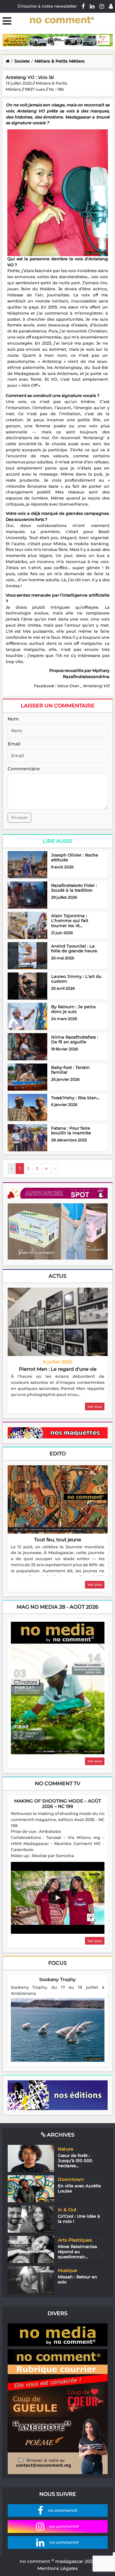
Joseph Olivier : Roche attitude (75, 857)
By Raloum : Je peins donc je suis (73, 1009)
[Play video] (57, 1898)
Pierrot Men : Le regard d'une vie (58, 1369)
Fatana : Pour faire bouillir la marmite (71, 1131)
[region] (58, 1386)
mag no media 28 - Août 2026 (57, 1607)
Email (14, 744)
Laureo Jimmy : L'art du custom (76, 979)
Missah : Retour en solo (77, 2279)
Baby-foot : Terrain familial (70, 1070)
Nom (13, 719)
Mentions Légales (58, 2568)
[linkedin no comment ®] (92, 6)
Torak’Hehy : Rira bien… (75, 1098)
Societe (22, 61)
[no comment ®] (111, 6)
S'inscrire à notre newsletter (47, 6)
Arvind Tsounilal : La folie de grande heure (74, 949)
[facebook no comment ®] (83, 6)
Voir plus (95, 1407)
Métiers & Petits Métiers (60, 61)
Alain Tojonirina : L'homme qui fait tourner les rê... (70, 921)
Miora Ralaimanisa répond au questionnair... (77, 2251)
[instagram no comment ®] (102, 6)
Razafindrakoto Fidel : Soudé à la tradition (74, 888)
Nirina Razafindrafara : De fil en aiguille (75, 1040)
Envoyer (19, 817)
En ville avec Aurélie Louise (79, 2188)
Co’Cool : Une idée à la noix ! (79, 2219)
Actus (57, 1276)
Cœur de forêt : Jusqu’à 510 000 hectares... (75, 2160)
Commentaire (24, 769)
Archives (60, 2135)
